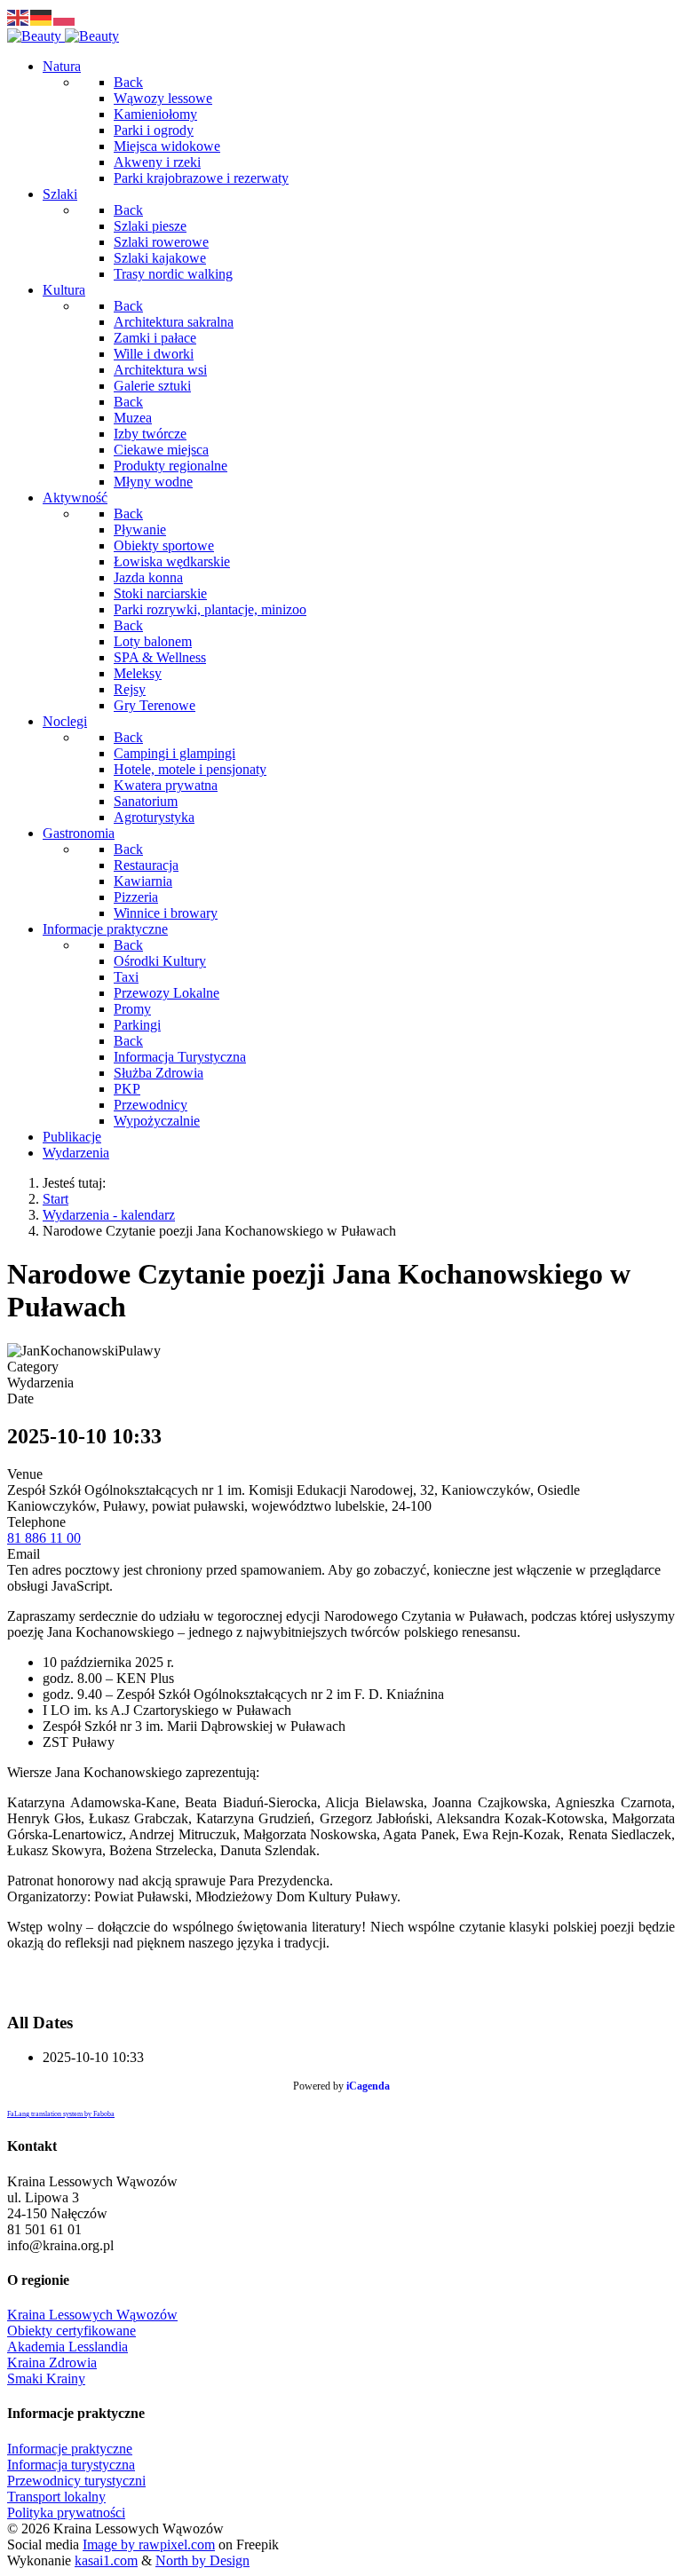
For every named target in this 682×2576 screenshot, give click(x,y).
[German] (42, 16)
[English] (19, 16)
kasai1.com (106, 2560)
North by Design (202, 2560)
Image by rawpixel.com (149, 2544)
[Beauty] (63, 36)
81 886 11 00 (44, 1538)
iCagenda (368, 2086)
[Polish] (65, 16)
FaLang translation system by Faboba (61, 2114)
